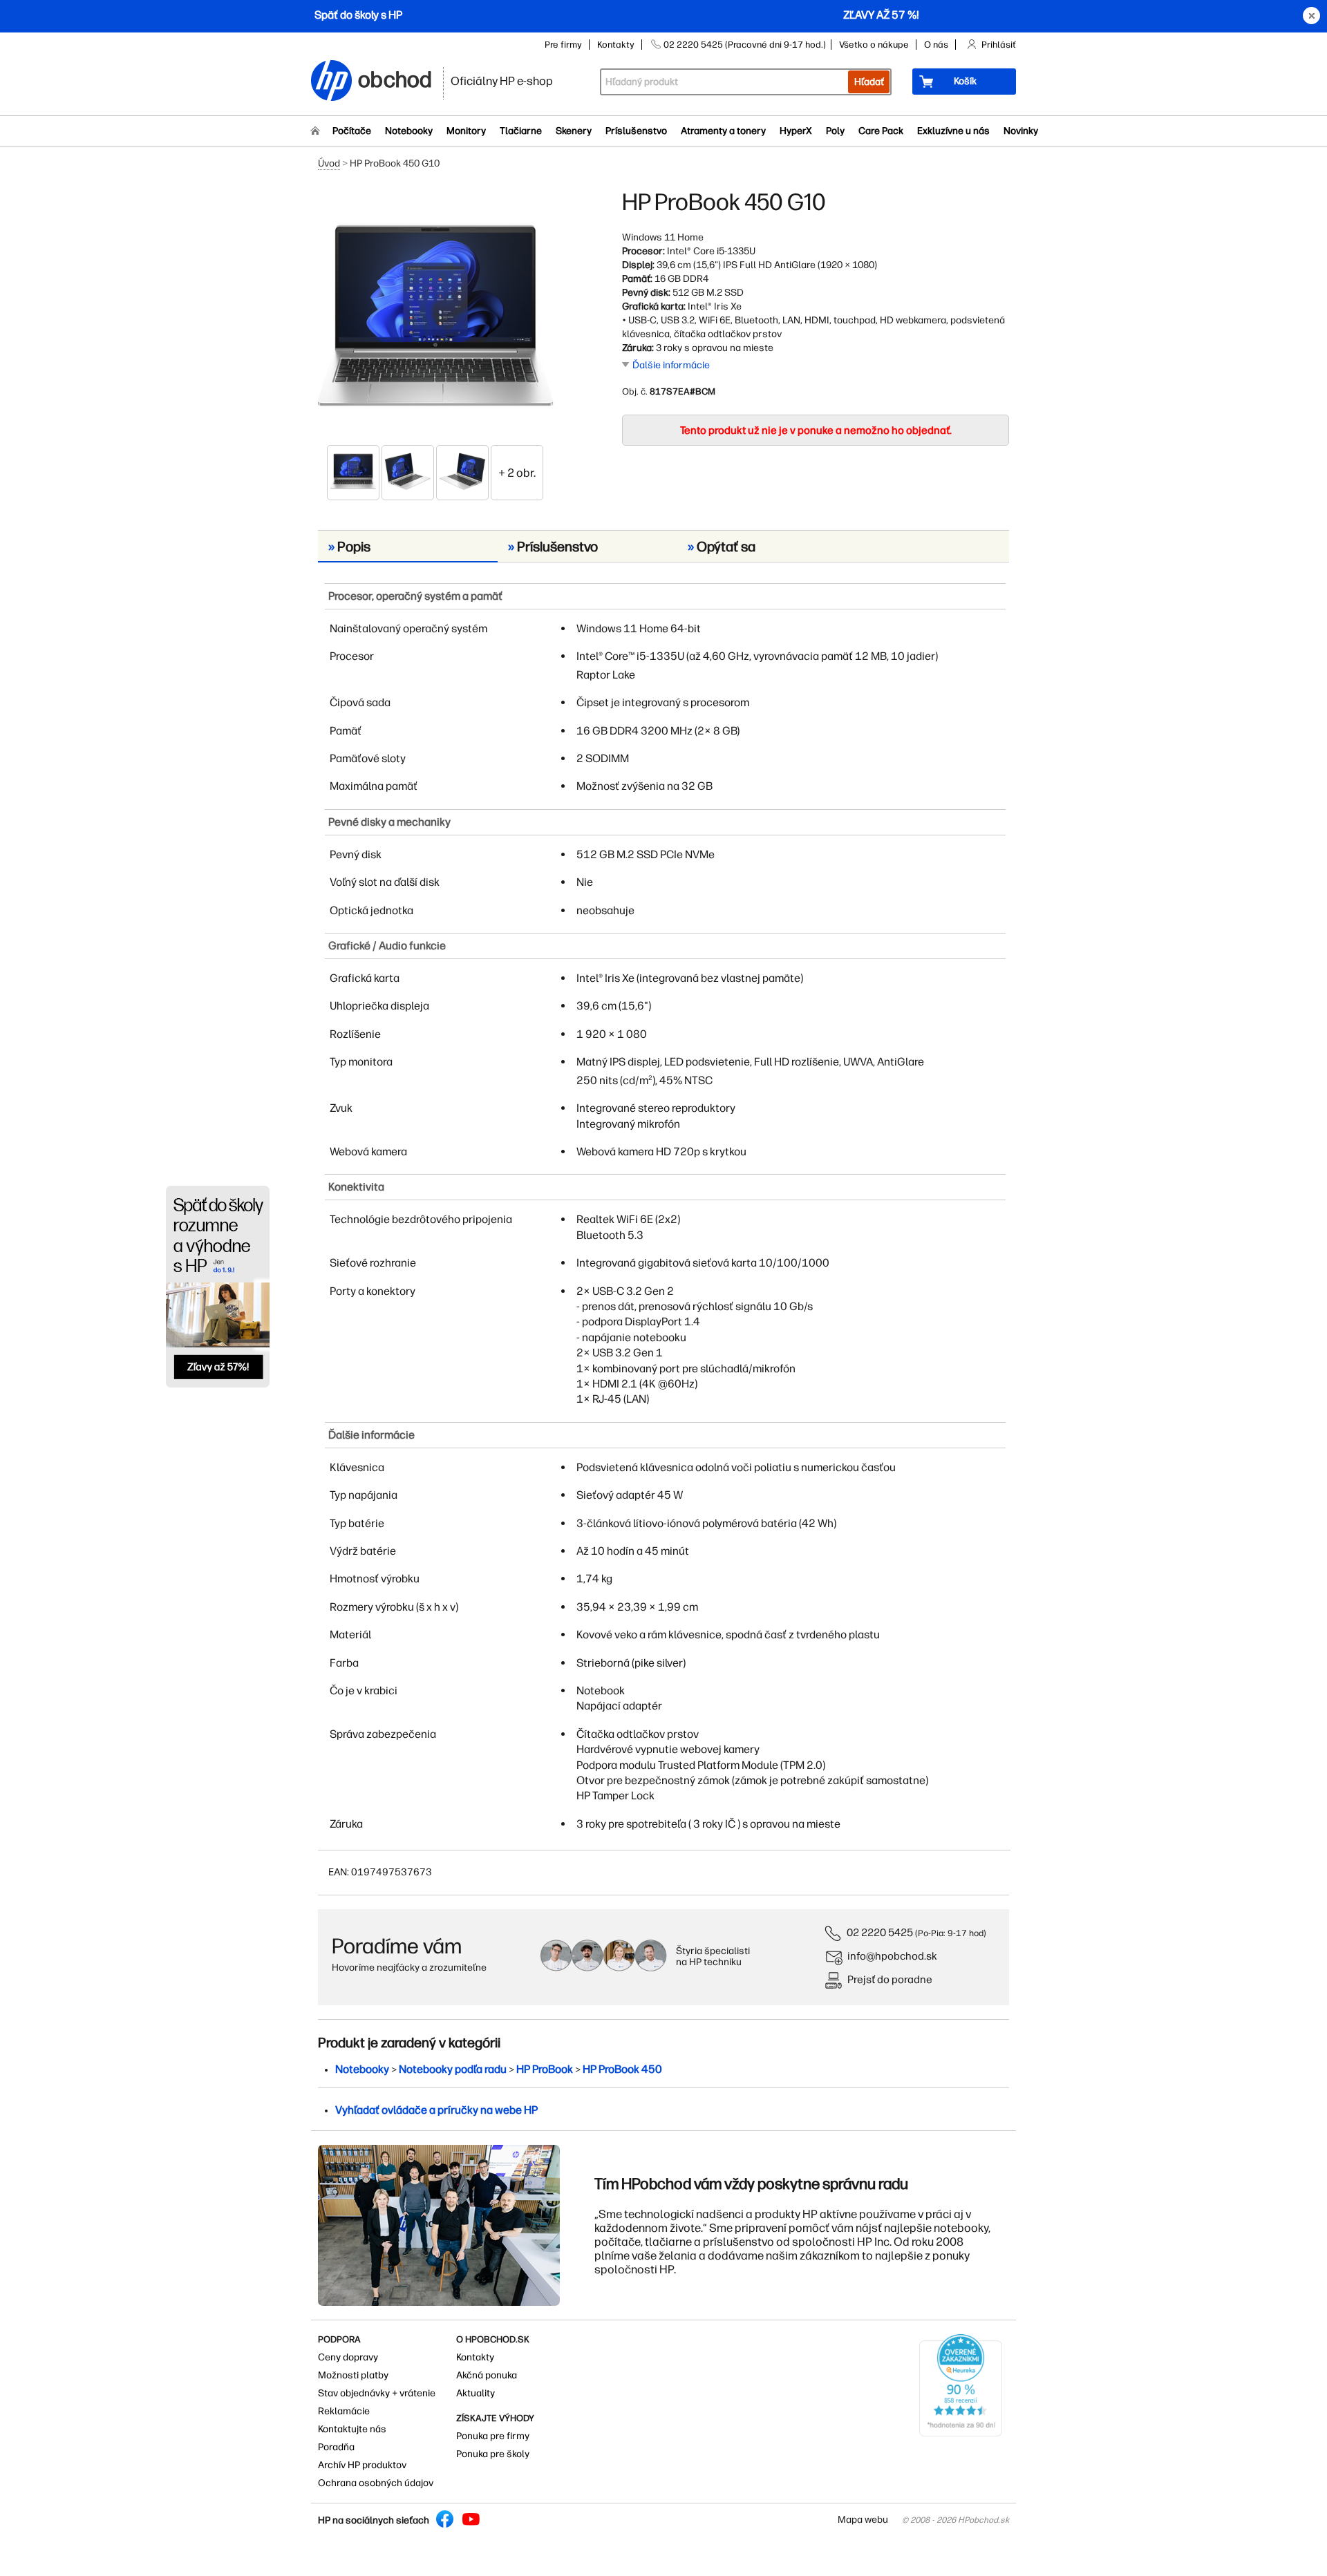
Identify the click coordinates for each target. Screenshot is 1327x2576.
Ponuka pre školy (493, 2454)
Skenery (574, 131)
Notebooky (409, 131)
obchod (395, 77)
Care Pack (881, 131)
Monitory (466, 131)
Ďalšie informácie (671, 365)
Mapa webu (863, 2520)
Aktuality (476, 2393)
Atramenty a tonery (723, 131)
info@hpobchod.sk (892, 1956)
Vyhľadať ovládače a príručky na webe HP (436, 2110)
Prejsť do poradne (890, 1979)
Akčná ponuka (487, 2375)
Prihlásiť (999, 45)
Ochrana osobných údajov (376, 2483)
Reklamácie (344, 2411)
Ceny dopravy (348, 2357)
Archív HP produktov (362, 2465)
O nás (936, 45)
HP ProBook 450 (622, 2069)
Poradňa (336, 2447)
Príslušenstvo (636, 131)
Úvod (329, 163)
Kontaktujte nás (352, 2429)
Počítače (352, 131)
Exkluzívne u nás (953, 131)
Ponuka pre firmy (493, 2436)
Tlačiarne (521, 131)
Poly (835, 131)
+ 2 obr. (517, 473)
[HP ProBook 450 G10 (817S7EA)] (435, 316)
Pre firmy (563, 45)
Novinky (1021, 131)
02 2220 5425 (880, 1932)
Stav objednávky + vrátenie (377, 2393)
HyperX (796, 131)
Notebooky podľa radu (453, 2069)
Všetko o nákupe (874, 45)
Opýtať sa (722, 547)
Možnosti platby (353, 2375)
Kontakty (616, 45)
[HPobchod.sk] (332, 82)
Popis (349, 547)
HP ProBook (545, 2069)
